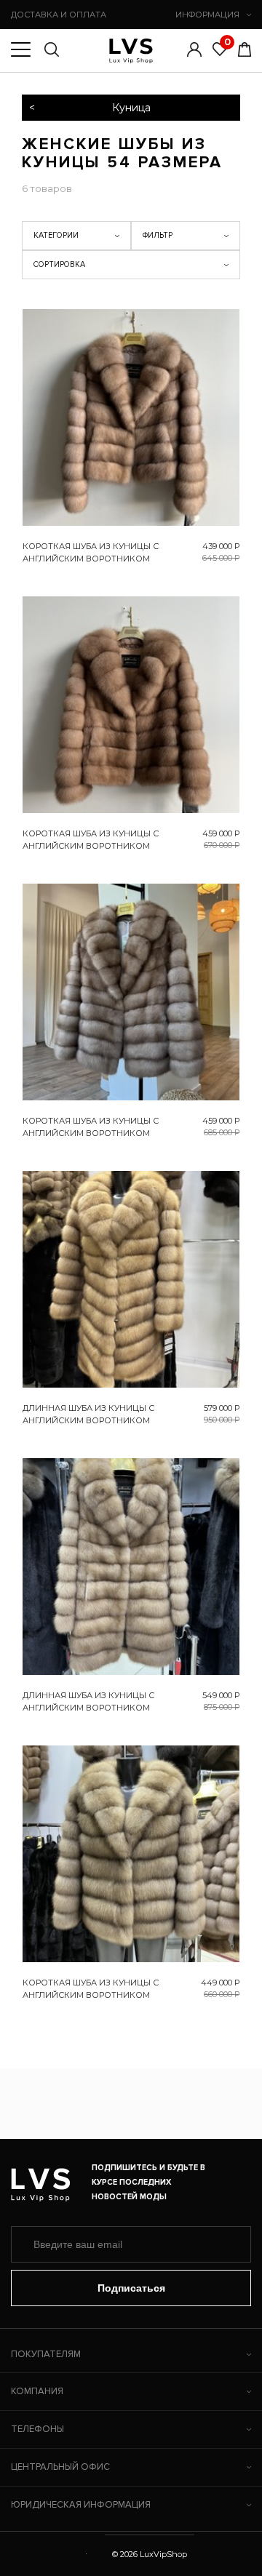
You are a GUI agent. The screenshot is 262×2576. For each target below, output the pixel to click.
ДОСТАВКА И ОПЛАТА (59, 15)
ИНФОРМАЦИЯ (207, 15)
